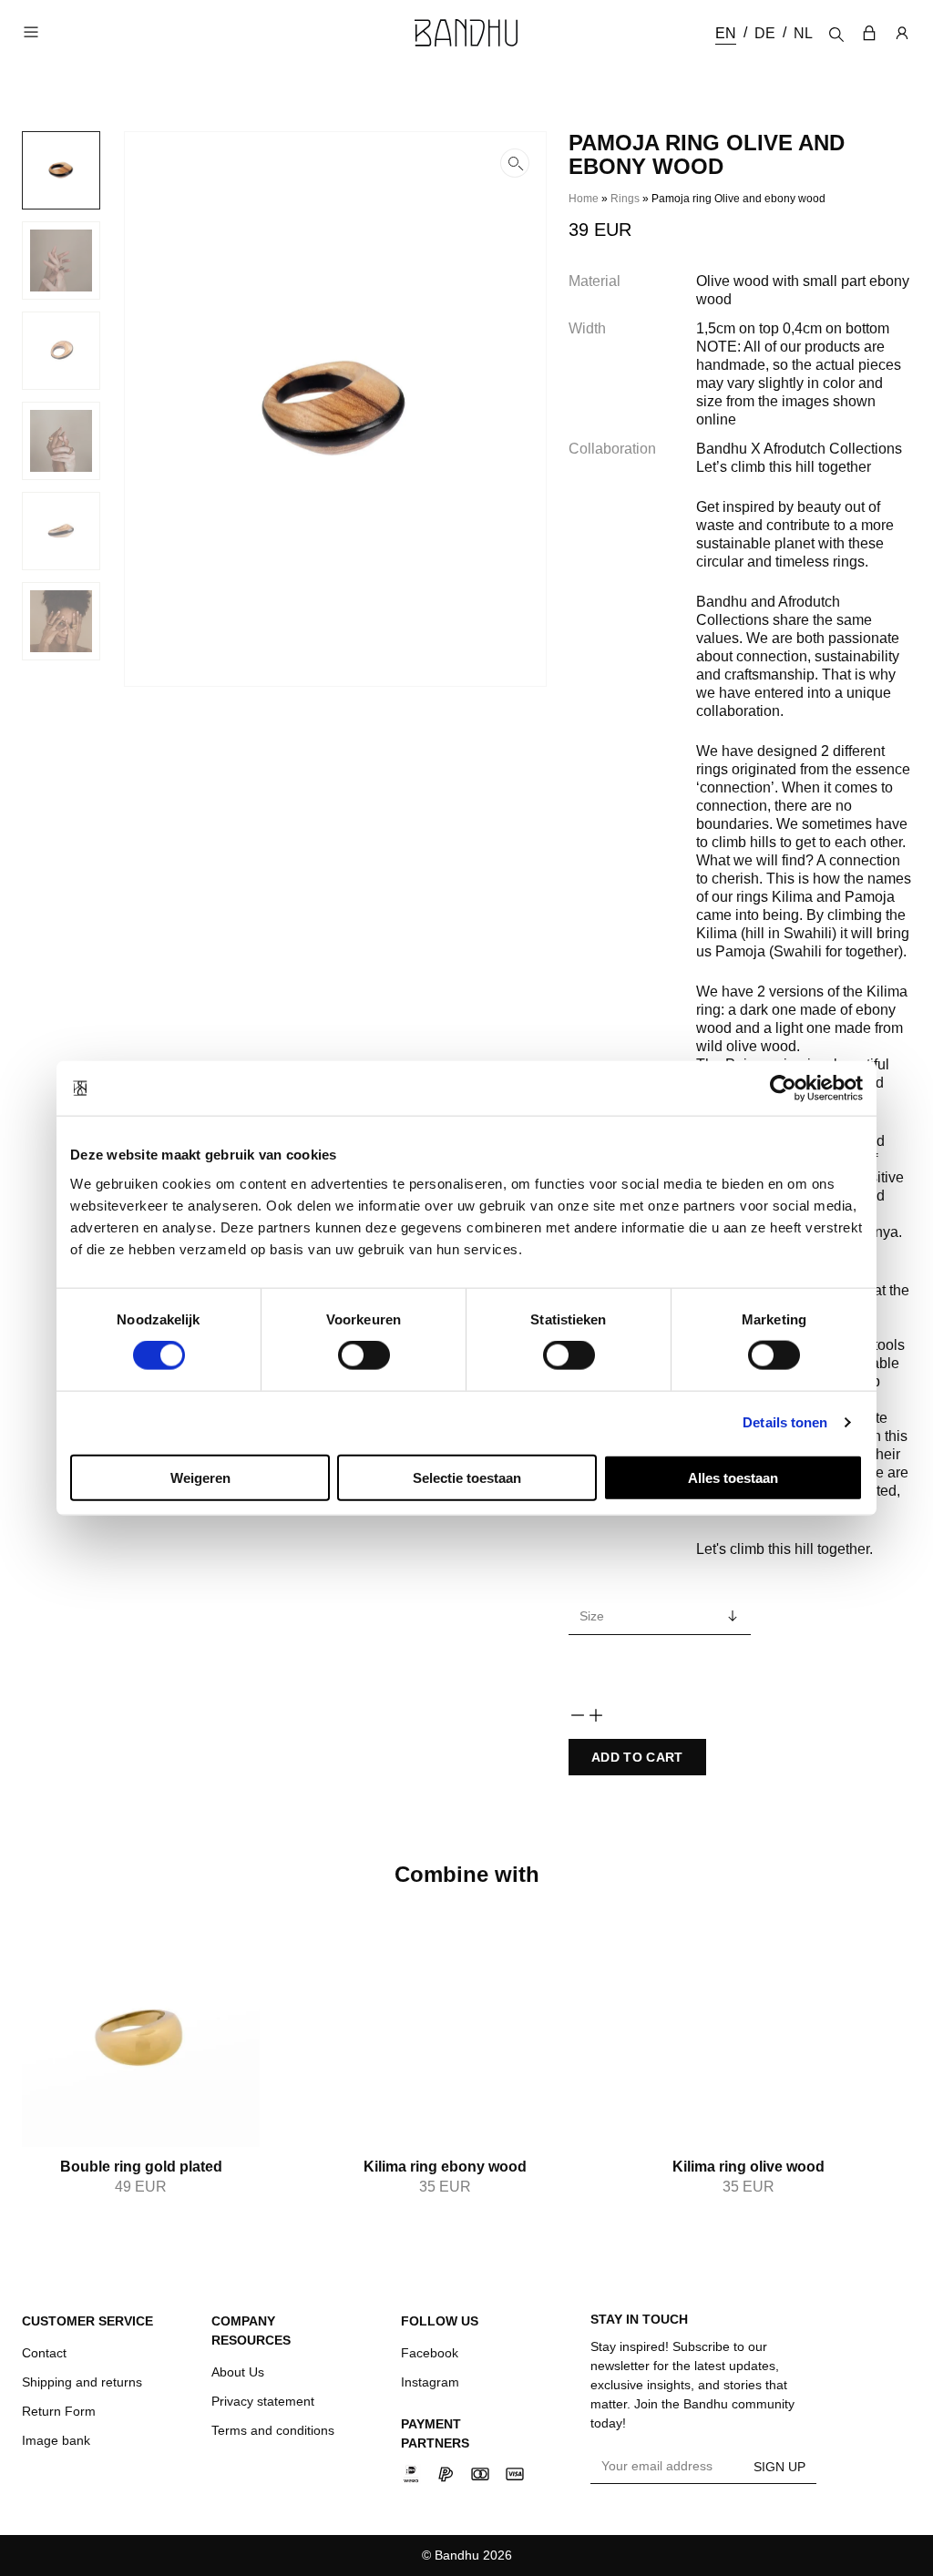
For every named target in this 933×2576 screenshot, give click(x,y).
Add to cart (637, 1757)
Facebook (430, 2353)
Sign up (779, 2467)
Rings (625, 199)
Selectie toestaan (467, 1477)
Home (584, 199)
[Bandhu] (466, 33)
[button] (335, 409)
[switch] (364, 1355)
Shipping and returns (82, 2382)
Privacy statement (263, 2401)
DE (765, 33)
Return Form (59, 2411)
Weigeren (200, 1477)
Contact (44, 2353)
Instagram (430, 2382)
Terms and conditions (273, 2430)
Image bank (56, 2440)
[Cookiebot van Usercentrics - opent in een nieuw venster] (783, 1089)
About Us (238, 2372)
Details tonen (785, 1422)
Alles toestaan (733, 1477)
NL (803, 33)
